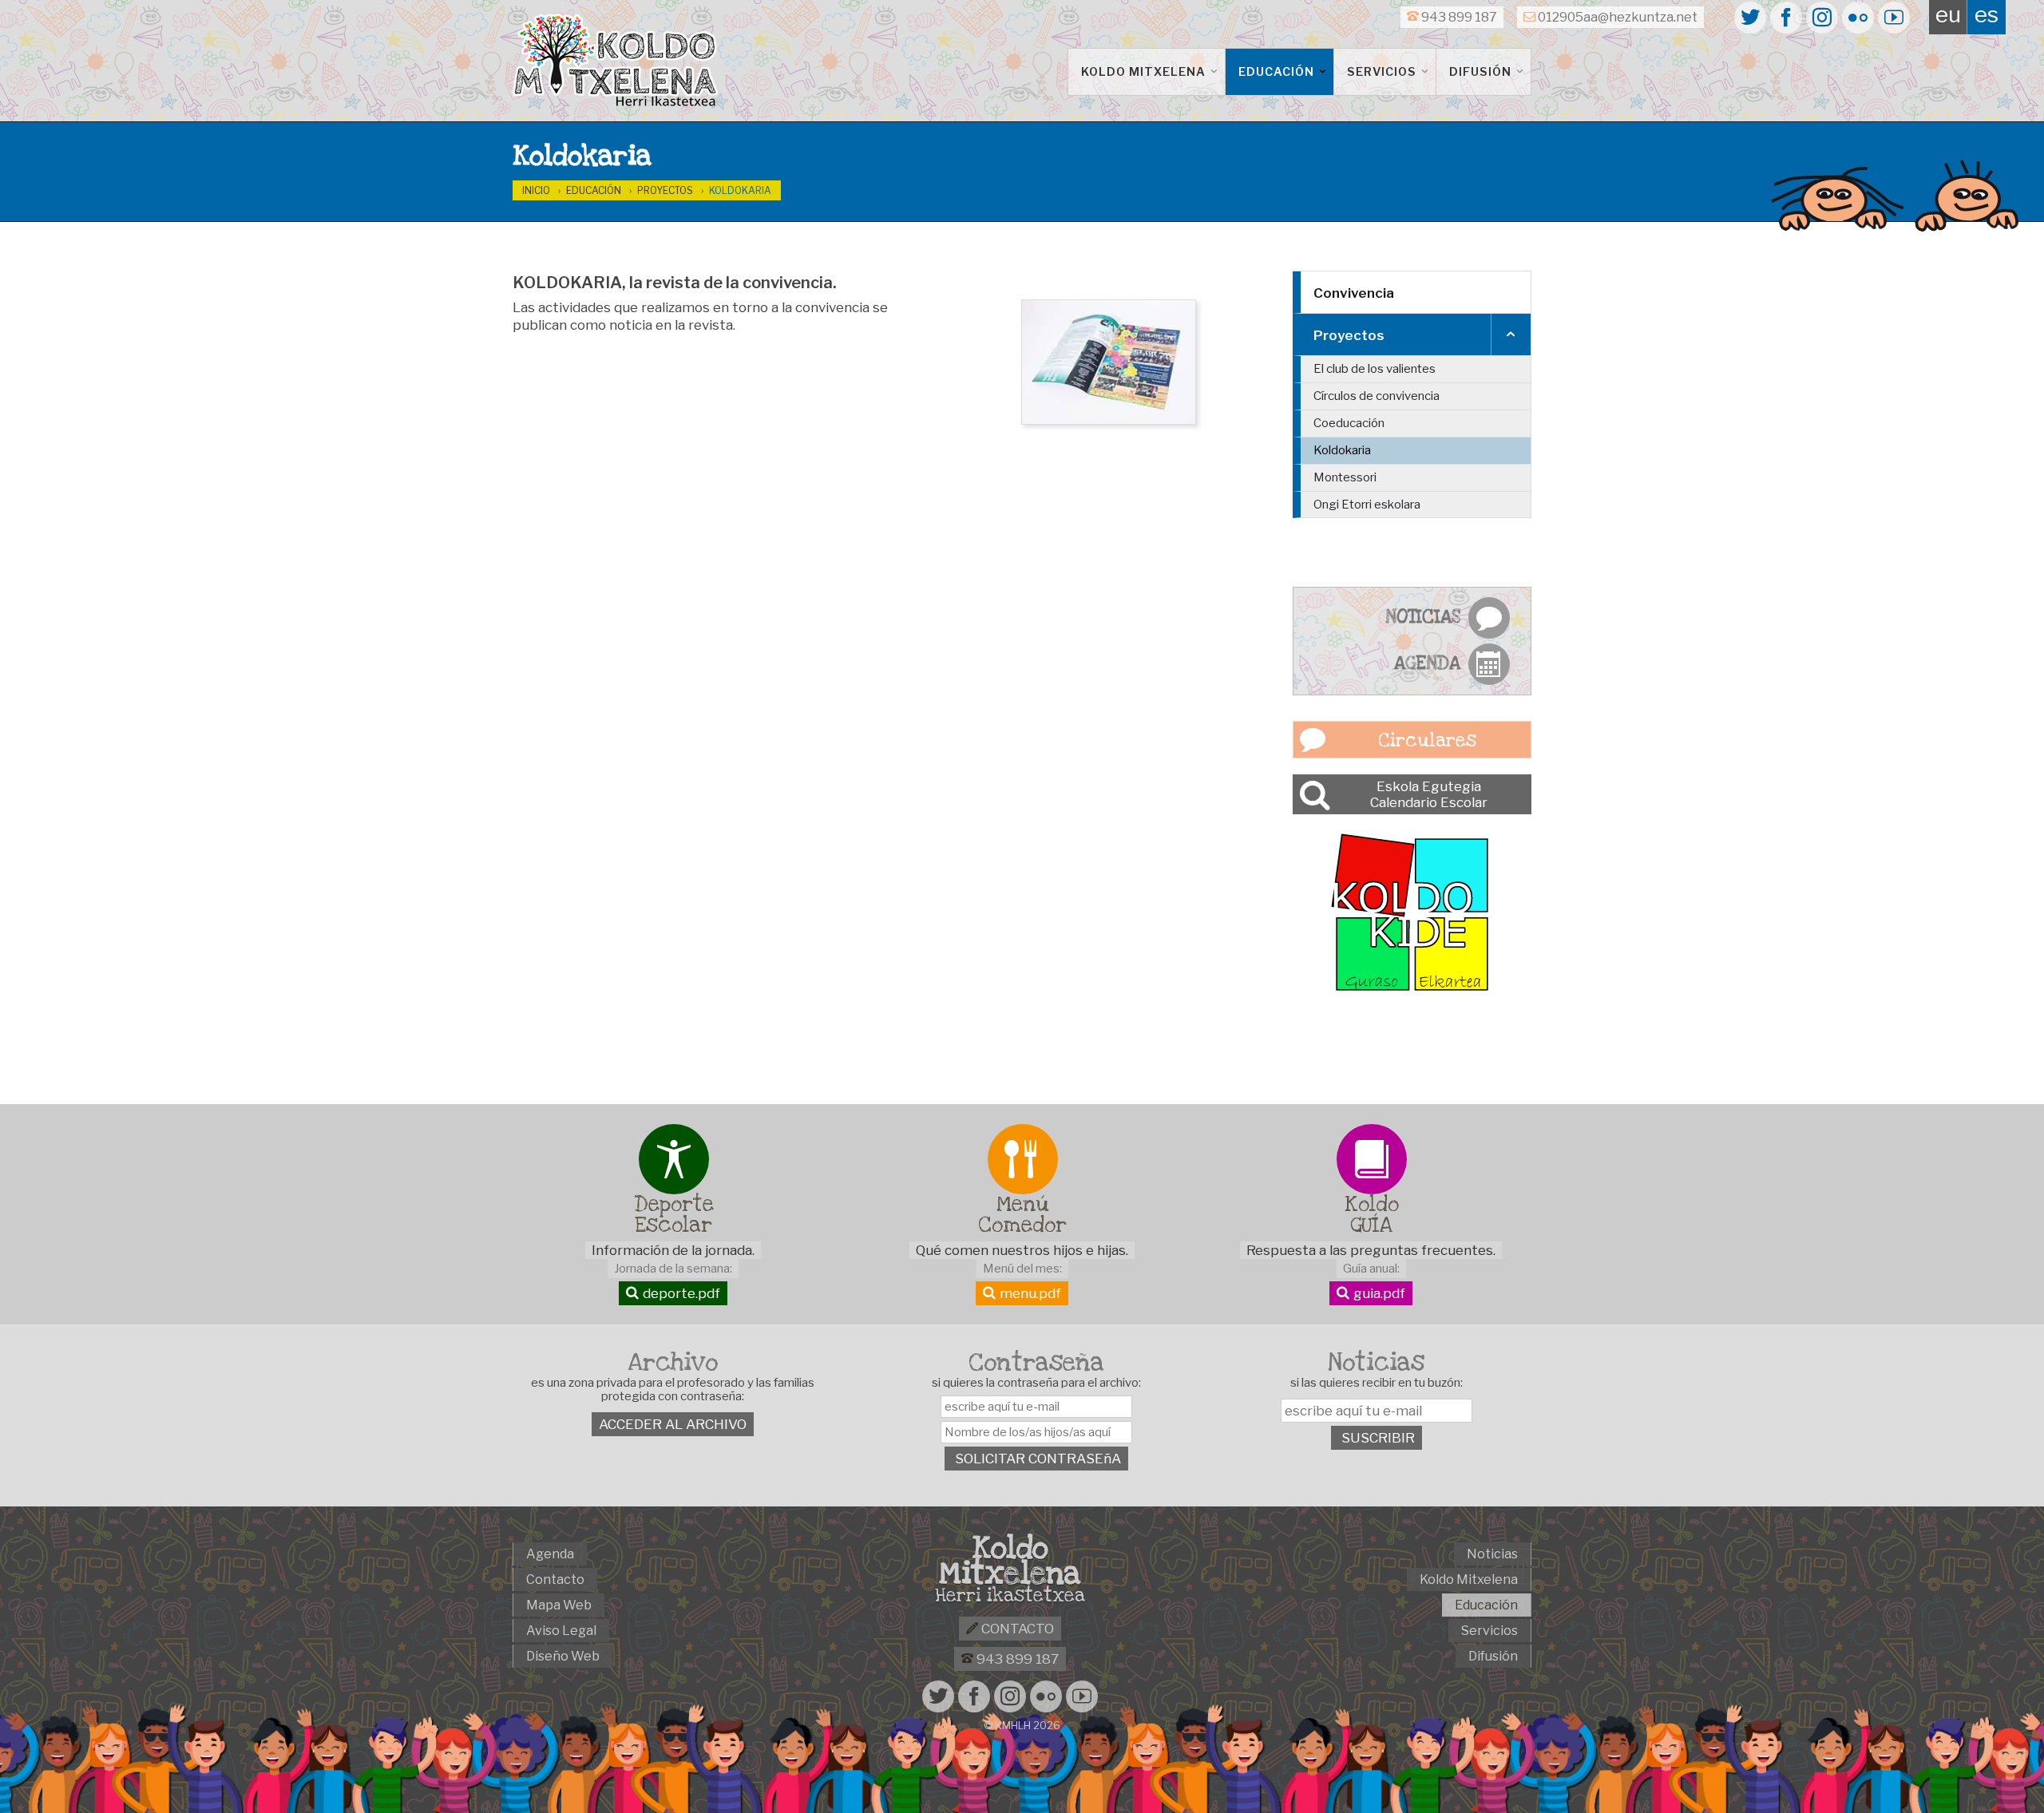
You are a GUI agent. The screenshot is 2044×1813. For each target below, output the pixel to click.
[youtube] (1894, 18)
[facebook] (1786, 18)
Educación (1278, 72)
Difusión (1482, 72)
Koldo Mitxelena (1145, 72)
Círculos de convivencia (1377, 396)
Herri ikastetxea (1010, 1596)
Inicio (536, 190)
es (1987, 14)
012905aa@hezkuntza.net (1616, 17)
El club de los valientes (1375, 369)
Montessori (1345, 477)
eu (1948, 14)
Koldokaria (740, 190)
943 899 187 (1458, 17)
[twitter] (1750, 18)
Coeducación (1349, 423)
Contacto (1016, 1629)
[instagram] (1822, 18)
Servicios (1383, 72)
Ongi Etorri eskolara (1367, 505)
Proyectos (665, 190)
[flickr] (1858, 18)
